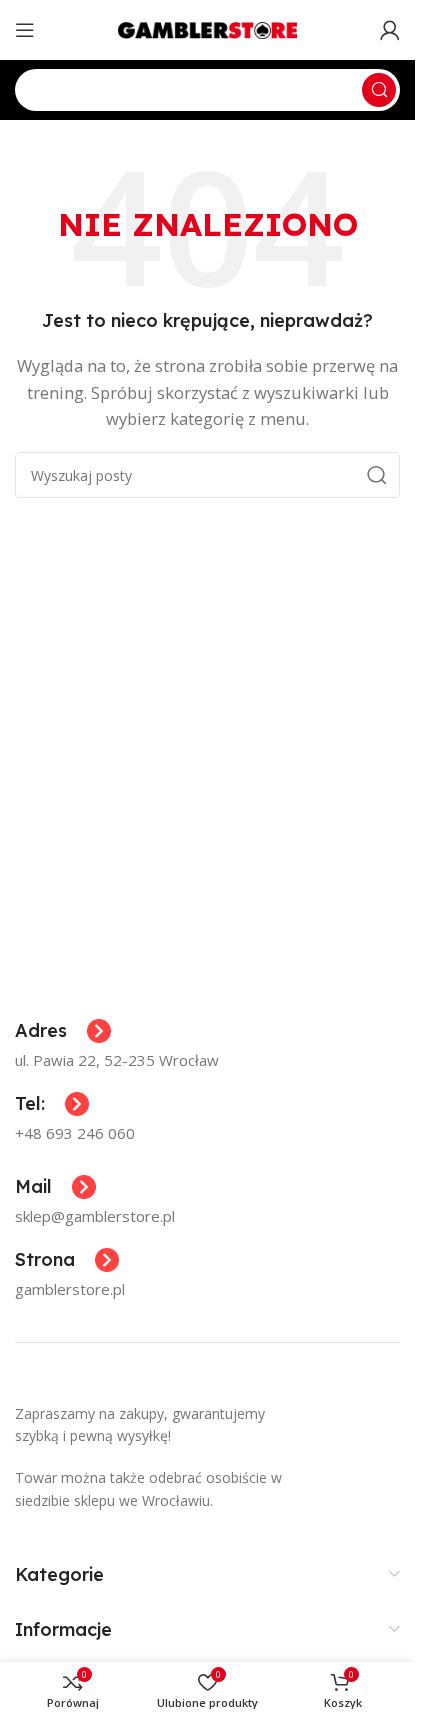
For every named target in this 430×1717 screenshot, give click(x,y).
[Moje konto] (390, 30)
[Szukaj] (379, 90)
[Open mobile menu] (25, 30)
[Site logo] (208, 28)
